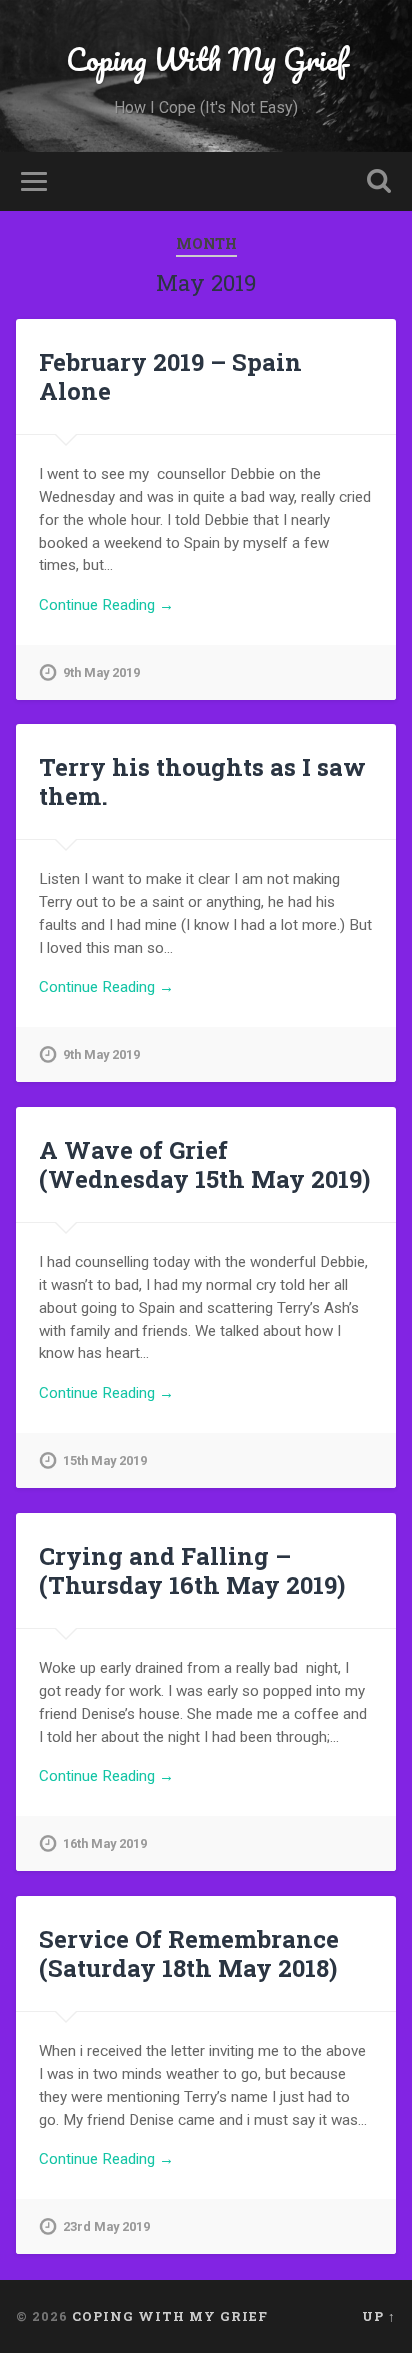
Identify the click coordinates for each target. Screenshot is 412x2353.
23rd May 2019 (106, 2226)
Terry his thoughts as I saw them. (202, 781)
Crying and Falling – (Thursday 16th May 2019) (192, 1570)
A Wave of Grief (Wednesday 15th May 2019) (204, 1164)
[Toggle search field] (379, 181)
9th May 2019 (101, 672)
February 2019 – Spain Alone (170, 376)
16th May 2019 (105, 1843)
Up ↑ (379, 2316)
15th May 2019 (105, 1460)
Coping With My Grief (206, 59)
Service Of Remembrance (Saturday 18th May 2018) (189, 1953)
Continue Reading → (106, 605)
